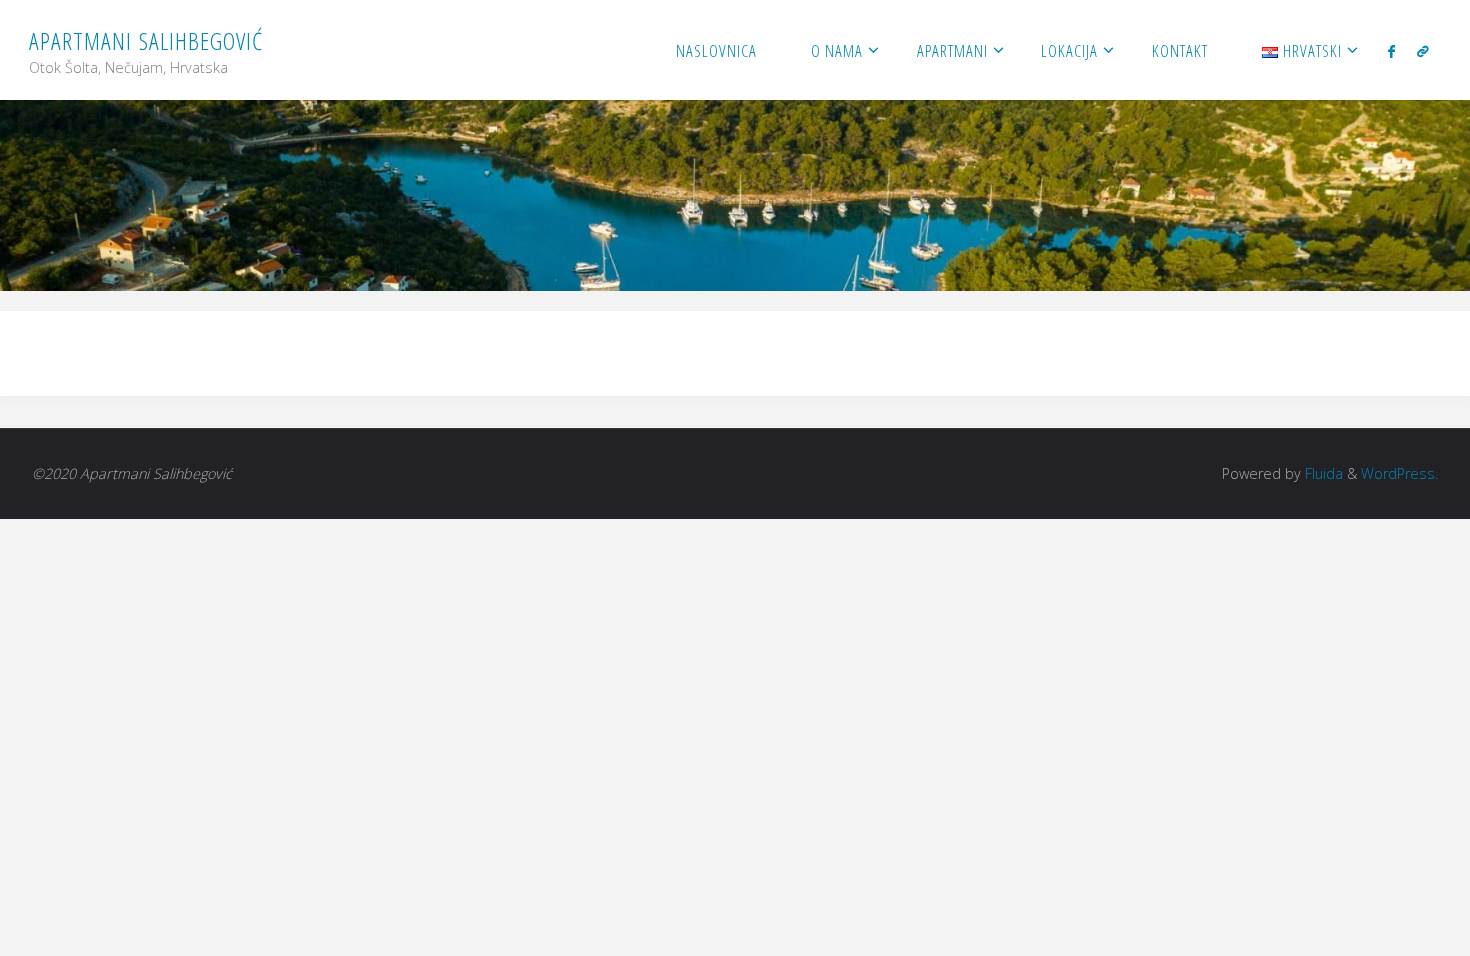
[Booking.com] (1423, 51)
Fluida (1322, 473)
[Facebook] (1391, 51)
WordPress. (1399, 473)
